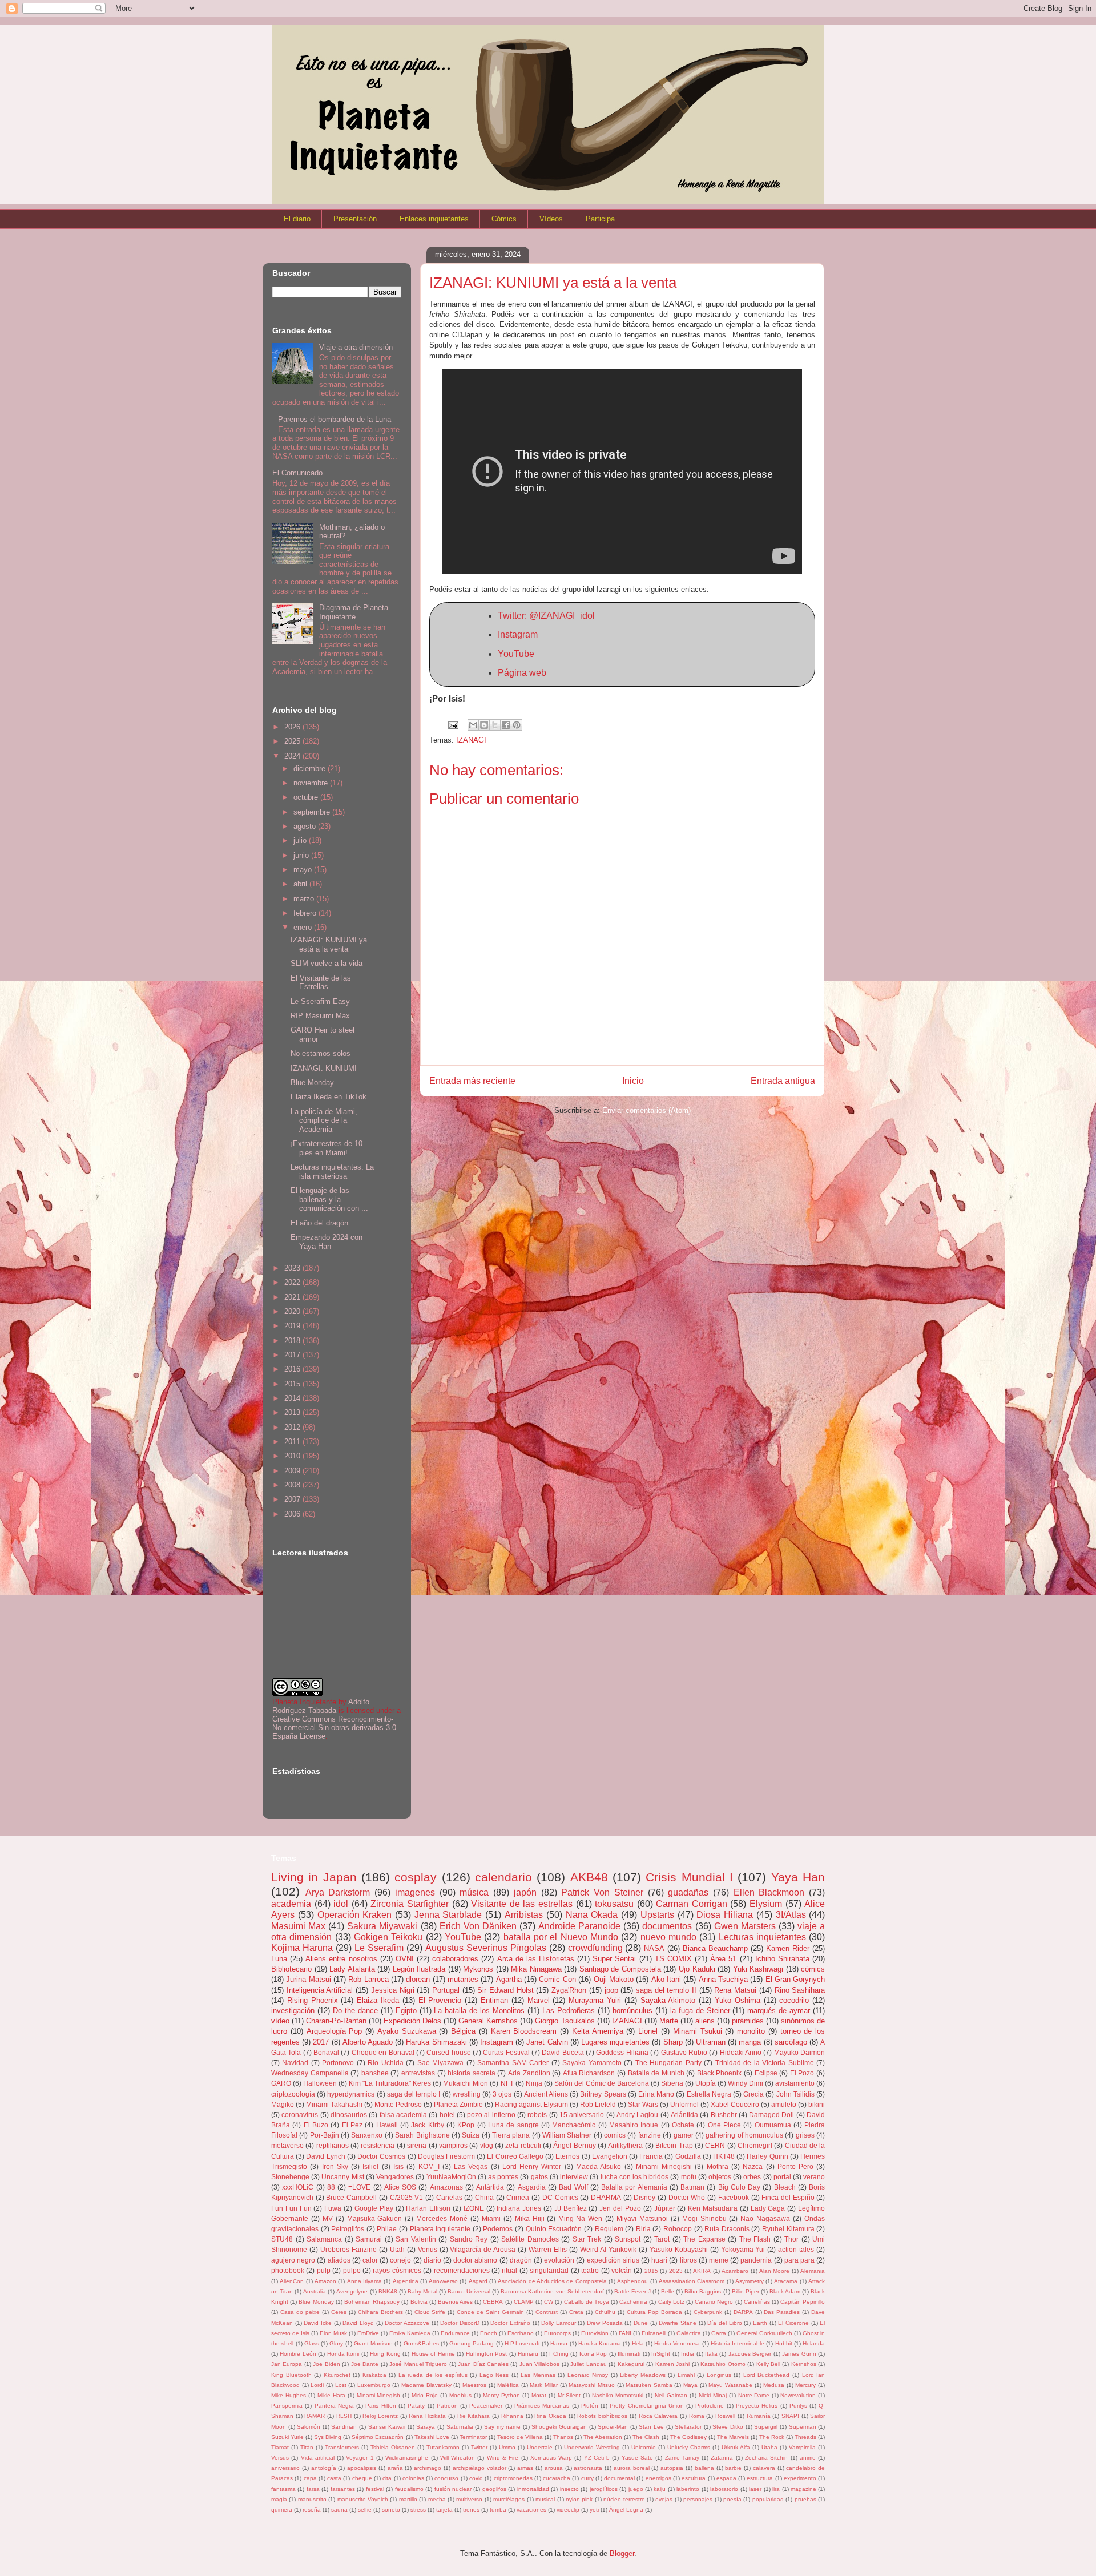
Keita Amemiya (598, 2031)
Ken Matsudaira (713, 2208)
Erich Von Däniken (478, 1926)
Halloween (320, 2083)
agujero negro (293, 2260)
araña (395, 2468)
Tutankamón (443, 2447)
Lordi (317, 2385)
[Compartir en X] (495, 725)
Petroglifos (348, 2229)
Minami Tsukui (698, 2031)
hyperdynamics (351, 2094)
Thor (791, 2239)
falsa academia (403, 2115)
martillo (408, 2499)
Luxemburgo (374, 2385)
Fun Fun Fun (291, 2208)
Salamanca (324, 2239)
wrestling (467, 2094)
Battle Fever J (632, 2291)
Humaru (528, 2354)
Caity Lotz (671, 2302)
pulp (324, 2270)
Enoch (489, 2333)
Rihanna (512, 2416)
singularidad (549, 2270)
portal (782, 2177)
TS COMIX (673, 1959)
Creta (576, 2312)
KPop (466, 2125)
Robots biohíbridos (602, 2416)
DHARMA (606, 2197)
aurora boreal (632, 2468)
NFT (507, 2083)
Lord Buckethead (767, 2375)
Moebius (460, 2395)
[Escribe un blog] (484, 725)
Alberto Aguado (368, 2042)
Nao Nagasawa (765, 2218)
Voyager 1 (360, 2458)
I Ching (559, 2354)
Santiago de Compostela (620, 1969)
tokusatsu (614, 1904)
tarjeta (444, 2510)
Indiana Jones (519, 2208)
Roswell (725, 2416)
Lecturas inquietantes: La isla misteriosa (332, 1172)
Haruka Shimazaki (436, 2042)
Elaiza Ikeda (378, 2000)
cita (387, 2478)
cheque (362, 2478)
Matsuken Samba (649, 2385)
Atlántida (684, 2115)
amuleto (784, 2104)
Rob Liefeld (598, 2104)
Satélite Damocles (530, 2239)
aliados (339, 2260)
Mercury (805, 2385)
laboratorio (724, 2489)
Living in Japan (314, 1877)
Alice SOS (400, 2187)
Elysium (766, 1904)
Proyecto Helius (757, 2406)
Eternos (567, 2156)
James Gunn (799, 2354)
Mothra (718, 2166)
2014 (293, 1398)
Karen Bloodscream (524, 2031)
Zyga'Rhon (569, 1990)
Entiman (494, 2000)
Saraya (426, 2427)
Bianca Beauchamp (715, 1948)
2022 (293, 1282)
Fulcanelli (654, 2333)
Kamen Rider (788, 1948)
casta (334, 2478)
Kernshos (804, 2364)
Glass (312, 2343)
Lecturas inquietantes (762, 1937)
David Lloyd (358, 2323)
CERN (715, 2145)
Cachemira (633, 2302)
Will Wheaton (458, 2458)
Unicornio (644, 2447)
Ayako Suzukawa (407, 2031)
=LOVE (359, 2187)
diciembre (311, 769)
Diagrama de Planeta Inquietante (354, 612)
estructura (760, 2478)
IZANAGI (471, 740)
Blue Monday (312, 1083)
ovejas (664, 2499)
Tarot (662, 2239)
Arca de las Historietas (536, 1959)
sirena (417, 2145)
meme (719, 2260)
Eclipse (766, 2073)
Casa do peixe (300, 2312)
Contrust (547, 2312)
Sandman (344, 2427)
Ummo (507, 2447)
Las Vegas (471, 2166)
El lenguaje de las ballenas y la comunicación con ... (329, 1199)
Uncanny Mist (342, 2177)
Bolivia (419, 2302)
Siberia (672, 2083)
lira (776, 2489)
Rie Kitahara (474, 2416)
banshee (375, 2073)
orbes (752, 2177)
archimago (428, 2468)
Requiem (609, 2229)
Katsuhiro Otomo (723, 2364)
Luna (279, 1959)
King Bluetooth (291, 2375)
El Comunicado (297, 473)
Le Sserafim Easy (320, 1001)
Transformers (342, 2447)
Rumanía (759, 2416)
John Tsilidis (795, 2094)
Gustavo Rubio (684, 2052)
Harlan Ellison (428, 2208)
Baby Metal (422, 2291)
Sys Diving (328, 2437)
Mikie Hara (331, 2395)
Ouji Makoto (614, 1979)
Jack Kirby (427, 2125)
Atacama (786, 2281)
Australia (315, 2291)
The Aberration (603, 2437)
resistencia (378, 2145)
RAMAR (315, 2416)
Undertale (540, 2447)
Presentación (355, 219)
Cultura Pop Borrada (654, 2312)
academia (291, 1904)
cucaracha (557, 2478)
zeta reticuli (523, 2145)
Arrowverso (443, 2281)
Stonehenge (290, 2177)
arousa (554, 2468)
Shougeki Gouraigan (559, 2427)
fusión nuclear (453, 2489)
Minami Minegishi (664, 2166)
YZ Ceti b (597, 2458)
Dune (641, 2323)
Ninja (534, 2083)
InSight (661, 2354)
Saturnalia (460, 2427)
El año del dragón (319, 1223)
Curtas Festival (506, 2052)
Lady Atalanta (352, 1969)
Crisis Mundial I (689, 1877)
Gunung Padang (472, 2343)
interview (574, 2177)
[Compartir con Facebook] (506, 725)
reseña (312, 2510)
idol (341, 1904)
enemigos (658, 2478)
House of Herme (433, 2354)
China (484, 2197)
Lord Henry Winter (532, 2166)
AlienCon (292, 2281)
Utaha (769, 2447)
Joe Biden (326, 2364)
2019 (293, 1326)
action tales (796, 2249)
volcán (622, 2270)
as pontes (503, 2177)
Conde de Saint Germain (490, 2312)
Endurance (455, 2333)
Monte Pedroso (398, 2104)
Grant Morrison (373, 2343)
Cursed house (448, 2052)
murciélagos (509, 2499)
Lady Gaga (768, 2208)
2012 (293, 1427)
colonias (413, 2478)
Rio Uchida (385, 2063)
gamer (684, 2135)
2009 (293, 1471)
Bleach (785, 2187)
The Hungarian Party (668, 2063)
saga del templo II (666, 1990)
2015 (293, 1384)
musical (545, 2499)
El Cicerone (793, 2323)
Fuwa (333, 2208)
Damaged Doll (771, 2115)
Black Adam (785, 2291)
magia (279, 2499)
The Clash (646, 2437)
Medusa (774, 2385)
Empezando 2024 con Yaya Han (327, 1242)
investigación (293, 2011)
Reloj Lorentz (380, 2416)
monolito (751, 2031)
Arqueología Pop (335, 2031)
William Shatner (567, 2135)
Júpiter (665, 2208)
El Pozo (802, 2073)
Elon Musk (333, 2333)
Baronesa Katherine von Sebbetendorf (552, 2291)
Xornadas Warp (551, 2458)
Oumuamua (773, 2125)
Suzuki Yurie (287, 2437)
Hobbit (784, 2343)
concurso (446, 2478)
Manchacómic (574, 2125)
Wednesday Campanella (310, 2073)
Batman (692, 2187)
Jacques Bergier (750, 2354)
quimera (282, 2510)
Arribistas (524, 1915)
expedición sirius (613, 2260)
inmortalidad (533, 2489)
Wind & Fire (503, 2458)
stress (418, 2510)
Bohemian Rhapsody (372, 2302)
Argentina (406, 2281)
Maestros (474, 2385)
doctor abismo (475, 2260)
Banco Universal (469, 2291)
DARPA (743, 2312)
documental (619, 2478)
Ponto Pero (795, 2166)
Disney (644, 2197)
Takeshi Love (432, 2437)
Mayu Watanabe (730, 2385)
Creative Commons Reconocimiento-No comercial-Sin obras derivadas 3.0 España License (334, 1728)
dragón (521, 2260)
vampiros (453, 2145)
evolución (559, 2260)
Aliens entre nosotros (341, 1959)
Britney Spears (603, 2094)
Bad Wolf (573, 2187)
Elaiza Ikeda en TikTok (329, 1097)
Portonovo (338, 2063)
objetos (720, 2177)
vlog (487, 2145)
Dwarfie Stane (678, 2323)
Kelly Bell (768, 2364)
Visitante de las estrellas (522, 1904)
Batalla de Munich (656, 2073)
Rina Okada (550, 2416)
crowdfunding (595, 1948)
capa (310, 2478)
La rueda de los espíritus (433, 2375)
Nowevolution (798, 2395)
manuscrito (312, 2499)
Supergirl (766, 2427)
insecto (569, 2489)
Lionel (648, 2031)
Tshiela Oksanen (393, 2447)
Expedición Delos (412, 2021)
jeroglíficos (604, 2489)
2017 (293, 1355)
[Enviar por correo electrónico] (473, 725)
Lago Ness (494, 2375)
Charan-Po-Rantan (336, 2021)
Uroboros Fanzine (348, 2249)
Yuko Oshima (738, 2000)
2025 (293, 741)
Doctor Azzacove (407, 2323)
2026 (293, 727)
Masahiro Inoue (634, 2125)
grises (805, 2135)
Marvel (539, 2000)
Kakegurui (631, 2364)
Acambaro (735, 2271)
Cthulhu (605, 2312)
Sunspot (628, 2239)
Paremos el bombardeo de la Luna (335, 419)
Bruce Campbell (351, 2197)
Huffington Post (486, 2354)
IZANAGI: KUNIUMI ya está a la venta (329, 944)
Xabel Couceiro (735, 2104)
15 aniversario (582, 2115)
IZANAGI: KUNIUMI (324, 1068)
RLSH (344, 2416)
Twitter (479, 2447)
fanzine (650, 2135)
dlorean (418, 1979)
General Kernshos (488, 2021)
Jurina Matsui (308, 1979)
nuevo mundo (668, 1937)
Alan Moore (774, 2271)
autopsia (672, 2468)
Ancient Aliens (546, 2094)
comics (615, 2135)
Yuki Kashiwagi (758, 1969)
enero (304, 927)
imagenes (415, 1892)
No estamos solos (321, 1053)
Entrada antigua (783, 1081)
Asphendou (632, 2281)
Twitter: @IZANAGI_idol (546, 616)
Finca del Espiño (788, 2197)
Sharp (673, 2042)
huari (659, 2260)
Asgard (478, 2281)
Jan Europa (287, 2364)
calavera (764, 2468)
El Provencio (440, 2000)
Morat (539, 2395)
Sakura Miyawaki (382, 1926)
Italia (711, 2354)
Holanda (814, 2343)
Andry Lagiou (637, 2115)
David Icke (318, 2323)
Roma (697, 2416)
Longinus (719, 2375)
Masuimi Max (298, 1926)
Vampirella (802, 2447)
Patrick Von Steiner (602, 1892)
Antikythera (625, 2145)
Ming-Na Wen (580, 2218)
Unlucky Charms (689, 2447)
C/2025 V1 (407, 2197)
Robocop (678, 2229)
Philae (387, 2229)
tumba (498, 2510)
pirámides (748, 2021)
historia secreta (472, 2073)
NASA (654, 1948)
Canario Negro (714, 2302)
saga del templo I (414, 2094)
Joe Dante (365, 2364)
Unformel (684, 2104)
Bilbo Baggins (703, 2291)
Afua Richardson (589, 2073)
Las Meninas (538, 2375)
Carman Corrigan (692, 1904)
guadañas (688, 1892)
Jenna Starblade (448, 1915)
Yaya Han (798, 1877)
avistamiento (795, 2083)
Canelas (449, 2197)
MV (328, 2218)
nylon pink (579, 2499)
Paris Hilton (380, 2406)
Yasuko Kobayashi (679, 2249)
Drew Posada (605, 2323)
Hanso (559, 2343)
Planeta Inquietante (440, 2229)
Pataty (416, 2406)
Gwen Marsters (745, 1926)
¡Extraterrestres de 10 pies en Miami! (327, 1148)
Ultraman (711, 2042)
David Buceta (563, 2052)
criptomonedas (513, 2478)
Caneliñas (757, 2302)
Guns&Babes (421, 2343)
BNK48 (388, 2291)
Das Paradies (782, 2312)
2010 (293, 1456)
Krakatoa (374, 2375)
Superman (803, 2427)
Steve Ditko (728, 2427)
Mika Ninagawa (536, 1969)
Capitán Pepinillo (803, 2302)
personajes (698, 2499)
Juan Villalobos (539, 2364)
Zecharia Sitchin (766, 2458)
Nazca (753, 2166)
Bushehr (724, 2115)
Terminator (473, 2437)
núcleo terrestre (624, 2499)
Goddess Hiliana (622, 2052)
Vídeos (551, 219)
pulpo (352, 2270)
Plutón (590, 2406)
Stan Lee (651, 2427)
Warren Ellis (548, 2249)
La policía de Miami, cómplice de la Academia (324, 1120)
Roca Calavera (658, 2416)
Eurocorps (557, 2333)
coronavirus (300, 2115)
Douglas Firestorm (446, 2156)
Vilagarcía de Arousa (483, 2249)
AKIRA (702, 2271)
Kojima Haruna (302, 1948)
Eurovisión (595, 2333)
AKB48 (589, 1877)
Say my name (502, 2427)
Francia (651, 2156)
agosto (306, 826)
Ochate (683, 2125)
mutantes (463, 1979)
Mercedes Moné (442, 2218)
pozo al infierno (491, 2115)
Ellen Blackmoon (769, 1892)
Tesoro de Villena (520, 2437)
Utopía (706, 2083)
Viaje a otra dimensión (356, 347)
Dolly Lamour (559, 2323)
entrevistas (418, 2073)
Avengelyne (352, 2291)
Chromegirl (755, 2145)
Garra (719, 2333)
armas (525, 2468)
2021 (293, 1297)
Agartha (509, 1979)
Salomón (309, 2427)
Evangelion (610, 2156)
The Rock (772, 2437)
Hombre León (298, 2354)
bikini (817, 2104)
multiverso (469, 2499)
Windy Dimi (746, 2083)
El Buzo (316, 2125)
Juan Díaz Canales (483, 2364)
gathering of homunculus (744, 2135)
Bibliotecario (291, 1969)
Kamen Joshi (672, 2364)
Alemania (813, 2271)
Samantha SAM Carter (513, 2063)
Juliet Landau (588, 2364)
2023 (293, 1268)
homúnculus (632, 2011)
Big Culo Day (740, 2187)
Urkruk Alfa (736, 2447)
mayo (304, 870)
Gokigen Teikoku (388, 1937)
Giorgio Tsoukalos (565, 2021)
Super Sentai (614, 1959)
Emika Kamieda (410, 2333)
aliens (705, 2021)
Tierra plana (511, 2135)
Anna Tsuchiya (723, 1979)
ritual (509, 2270)
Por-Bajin (325, 2135)
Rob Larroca (368, 1979)
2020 (293, 1311)
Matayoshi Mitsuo (592, 2385)
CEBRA (493, 2302)
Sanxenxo (367, 2135)
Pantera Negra (334, 2406)
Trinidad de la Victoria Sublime (765, 2063)
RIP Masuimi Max (320, 1016)
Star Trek (587, 2239)
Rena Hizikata (427, 2416)
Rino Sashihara (800, 1990)
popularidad (768, 2499)
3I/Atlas (791, 1915)
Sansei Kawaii (387, 2427)
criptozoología (293, 2094)
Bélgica (463, 2031)
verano (814, 2177)
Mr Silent (569, 2395)
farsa (313, 2489)
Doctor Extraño (510, 2323)
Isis (398, 2166)
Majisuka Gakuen (375, 2218)
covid (476, 2478)
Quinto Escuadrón (554, 2229)
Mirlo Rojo (425, 2395)
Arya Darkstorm (338, 1892)
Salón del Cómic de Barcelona (602, 2083)
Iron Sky (335, 2166)
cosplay (416, 1877)
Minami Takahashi (334, 2104)
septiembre (313, 812)
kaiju (660, 2489)
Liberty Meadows (643, 2375)
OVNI (405, 1959)
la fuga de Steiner (700, 2011)
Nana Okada (592, 1915)
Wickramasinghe (407, 2458)
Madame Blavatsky (426, 2385)
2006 (293, 1514)
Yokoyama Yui (743, 2249)
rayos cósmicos (397, 2270)
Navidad (295, 2063)
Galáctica (689, 2333)
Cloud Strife (430, 2312)
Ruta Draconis (727, 2229)
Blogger (622, 2553)
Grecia (753, 2094)
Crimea (518, 2197)
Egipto (406, 2011)
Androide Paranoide (579, 1926)
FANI (625, 2333)
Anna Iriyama (364, 2281)
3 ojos (502, 2094)
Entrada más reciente (472, 1081)
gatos (539, 2177)
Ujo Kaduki (697, 1969)
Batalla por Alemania (634, 2187)
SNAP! (790, 2416)
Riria (643, 2229)
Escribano (521, 2333)
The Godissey (688, 2437)
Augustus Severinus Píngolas (486, 1948)
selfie (365, 2510)
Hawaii (387, 2125)
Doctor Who (687, 2197)
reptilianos (333, 2145)
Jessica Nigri (393, 1990)
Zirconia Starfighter (410, 1904)
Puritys (798, 2406)
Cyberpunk (708, 2312)
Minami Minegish (379, 2395)
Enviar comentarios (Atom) (646, 1110)
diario (432, 2260)
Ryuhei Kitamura (788, 2229)
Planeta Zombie (458, 2104)
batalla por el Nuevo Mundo (561, 1937)
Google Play (374, 2208)
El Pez (352, 2125)
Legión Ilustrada (419, 1969)
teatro (590, 2270)
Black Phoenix (720, 2073)
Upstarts (657, 1915)
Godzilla (688, 2156)
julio (301, 840)
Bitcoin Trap (674, 2145)
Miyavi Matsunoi (642, 2218)
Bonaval (326, 2052)
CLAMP (524, 2302)
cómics (813, 1969)
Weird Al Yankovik (608, 2249)
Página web (522, 673)
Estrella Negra (709, 2094)
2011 (293, 1442)
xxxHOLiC (298, 2187)
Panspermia (287, 2406)
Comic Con (557, 1979)
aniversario (285, 2468)
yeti (594, 2510)
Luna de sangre (513, 2125)
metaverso (287, 2145)
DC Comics (560, 2197)
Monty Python (501, 2395)
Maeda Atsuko (599, 2166)
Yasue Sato (637, 2458)
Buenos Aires (455, 2302)
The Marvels (733, 2437)
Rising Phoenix (313, 2000)
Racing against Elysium (531, 2104)
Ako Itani (666, 1979)
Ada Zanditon (529, 2073)
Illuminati (629, 2354)
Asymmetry (750, 2281)
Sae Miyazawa (440, 2063)
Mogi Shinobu (704, 2218)
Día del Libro (724, 2323)
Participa (600, 219)
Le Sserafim (379, 1948)
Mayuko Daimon (799, 2052)
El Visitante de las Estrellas (321, 983)
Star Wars (643, 2104)
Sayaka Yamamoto (592, 2063)
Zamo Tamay (682, 2458)
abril (301, 884)
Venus (428, 2249)
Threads (805, 2437)
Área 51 (723, 1959)
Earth (760, 2323)
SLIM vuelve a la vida (327, 963)
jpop (611, 1990)
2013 (293, 1412)
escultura (694, 2478)
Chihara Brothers (380, 2312)
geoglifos (494, 2489)
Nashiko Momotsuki (618, 2395)
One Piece (724, 2125)
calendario (503, 1877)
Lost (341, 2385)
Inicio (633, 1081)
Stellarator (688, 2427)
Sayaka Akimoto (668, 2000)
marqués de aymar (779, 2011)
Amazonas (446, 2187)
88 (331, 2187)
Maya (690, 2385)
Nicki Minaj (713, 2395)
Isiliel (370, 2166)
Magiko (283, 2104)
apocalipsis (362, 2468)
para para (799, 2260)
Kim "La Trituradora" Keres (390, 2083)
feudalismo (409, 2489)
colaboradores (455, 1959)
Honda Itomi (343, 2354)
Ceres (339, 2312)
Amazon (325, 2281)
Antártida (490, 2187)
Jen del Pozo (620, 2208)
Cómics (504, 219)
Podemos (498, 2229)
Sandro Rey (469, 2239)
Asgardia (532, 2187)
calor (370, 2260)
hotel (447, 2115)
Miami (491, 2218)
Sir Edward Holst (505, 1990)
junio (302, 855)
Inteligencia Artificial (320, 1990)
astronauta (588, 2468)
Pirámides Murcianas (542, 2406)
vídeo (280, 2021)
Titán (307, 2447)
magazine (803, 2489)
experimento (800, 2478)
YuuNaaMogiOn (451, 2177)
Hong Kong (385, 2354)
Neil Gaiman (671, 2395)
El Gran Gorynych (795, 1979)
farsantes (343, 2489)
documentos (667, 1926)
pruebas (805, 2499)
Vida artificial (318, 2458)
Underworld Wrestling (592, 2447)
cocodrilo (794, 2000)
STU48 (282, 2239)
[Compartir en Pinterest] (517, 725)
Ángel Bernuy (574, 2145)
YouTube (516, 654)
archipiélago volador (479, 2468)
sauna (339, 2510)
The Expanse (704, 2239)
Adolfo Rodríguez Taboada (321, 1706)
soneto (391, 2510)
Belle (668, 2291)
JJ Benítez (571, 2208)
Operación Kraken (355, 1915)
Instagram (518, 634)
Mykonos (478, 1969)
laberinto (688, 2489)
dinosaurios (349, 2115)
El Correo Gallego (515, 2156)
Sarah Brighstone (422, 2135)
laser (755, 2489)
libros (688, 2260)
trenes (471, 2510)
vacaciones (531, 2510)
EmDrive (368, 2333)
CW (549, 2302)
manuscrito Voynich (363, 2499)
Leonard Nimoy (588, 2375)
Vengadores (395, 2177)
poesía (732, 2499)
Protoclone (710, 2406)
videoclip (568, 2510)
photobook (288, 2270)
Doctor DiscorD (460, 2323)
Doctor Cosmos (381, 2156)
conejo (400, 2260)
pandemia (756, 2260)
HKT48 (724, 2156)
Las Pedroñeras (569, 2011)
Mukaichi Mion (466, 2083)
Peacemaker (486, 2406)
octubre (307, 797)
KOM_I (429, 2166)
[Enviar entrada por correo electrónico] (452, 725)
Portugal (446, 1990)
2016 (293, 1369)
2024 (293, 756)
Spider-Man (613, 2427)
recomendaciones (462, 2270)
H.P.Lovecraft (522, 2343)
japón (525, 1892)
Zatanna (722, 2458)
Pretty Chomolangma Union (647, 2406)
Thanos (563, 2437)
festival (375, 2489)
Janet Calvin (547, 2042)
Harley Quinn (767, 2156)
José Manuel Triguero (418, 2364)
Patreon (447, 2406)
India (688, 2354)
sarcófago (791, 2042)
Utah (397, 2249)
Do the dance (355, 2011)
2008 (293, 1485)
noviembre (312, 783)
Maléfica (508, 2385)
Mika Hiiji (530, 2218)
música (474, 1892)
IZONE (474, 2208)
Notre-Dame (754, 2395)
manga (750, 2042)
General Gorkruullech (764, 2333)
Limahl (686, 2375)
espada (726, 2478)
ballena (704, 2468)
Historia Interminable (738, 2343)
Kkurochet (337, 2375)
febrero (306, 913)
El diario (297, 219)
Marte (669, 2021)
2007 (293, 1499)
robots (537, 2115)
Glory (336, 2343)
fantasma (283, 2489)
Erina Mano (656, 2094)
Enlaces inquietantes (434, 219)
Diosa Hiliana (725, 1915)
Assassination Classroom (692, 2281)
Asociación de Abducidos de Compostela (552, 2281)
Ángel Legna (626, 2510)
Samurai (369, 2239)
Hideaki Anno (741, 2052)
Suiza (471, 2135)
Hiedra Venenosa (677, 2343)
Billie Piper (746, 2291)
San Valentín (416, 2239)
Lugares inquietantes (615, 2042)
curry (587, 2478)
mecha (437, 2499)
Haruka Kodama (600, 2343)
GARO (281, 2083)
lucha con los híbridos (635, 2177)
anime (808, 2458)
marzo (305, 899)
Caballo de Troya (587, 2302)
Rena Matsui (735, 1990)
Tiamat (280, 2447)
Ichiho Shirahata (782, 1959)
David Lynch (325, 2156)
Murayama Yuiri (595, 2000)
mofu (689, 2177)
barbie (733, 2468)
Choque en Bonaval (383, 2052)
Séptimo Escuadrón (378, 2437)
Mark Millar (544, 2385)
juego (636, 2489)
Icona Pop (593, 2354)
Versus (280, 2458)
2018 (293, 1341)
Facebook (734, 2197)
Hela (638, 2343)
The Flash (755, 2239)
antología (324, 2468)
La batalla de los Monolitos (479, 2011)
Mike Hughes (289, 2395)
